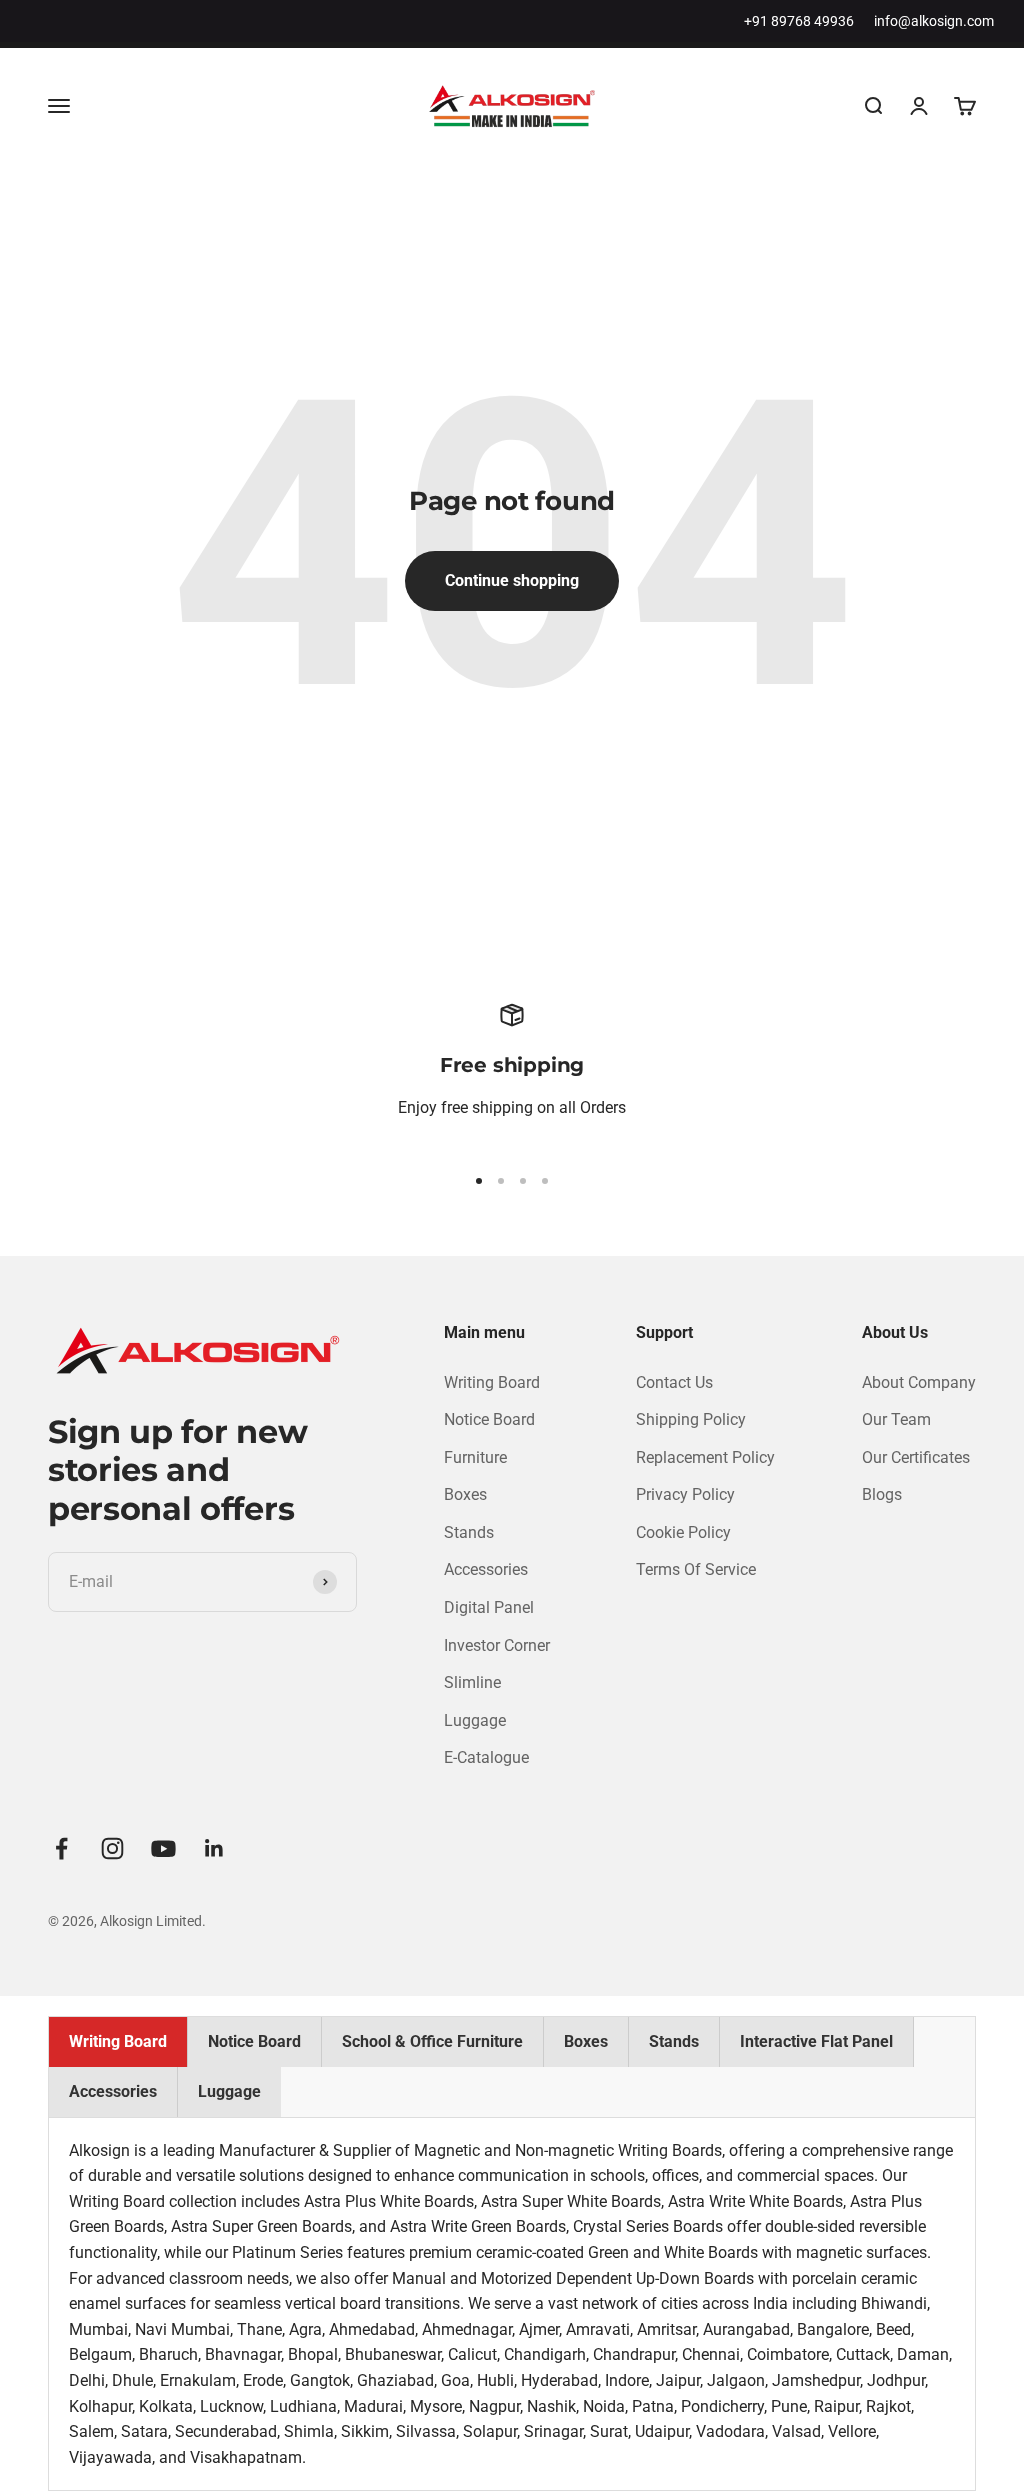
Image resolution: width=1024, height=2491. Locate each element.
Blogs (882, 1494)
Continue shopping (512, 580)
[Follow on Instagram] (112, 1848)
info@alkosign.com (934, 21)
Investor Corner (497, 1645)
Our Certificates (916, 1457)
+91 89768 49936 (799, 21)
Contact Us (674, 1382)
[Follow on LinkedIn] (214, 1848)
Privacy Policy (685, 1494)
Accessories (486, 1569)
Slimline (472, 1682)
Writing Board (492, 1382)
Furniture (475, 1457)
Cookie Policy (683, 1532)
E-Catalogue (486, 1757)
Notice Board (489, 1419)
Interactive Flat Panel (816, 2041)
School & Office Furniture (432, 2041)
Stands (469, 1532)
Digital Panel (489, 1607)
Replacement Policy (705, 1457)
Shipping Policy (691, 1419)
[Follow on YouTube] (163, 1848)
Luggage (475, 1720)
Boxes (465, 1494)
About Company (919, 1382)
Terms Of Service (696, 1569)
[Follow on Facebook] (61, 1848)
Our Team (896, 1419)
